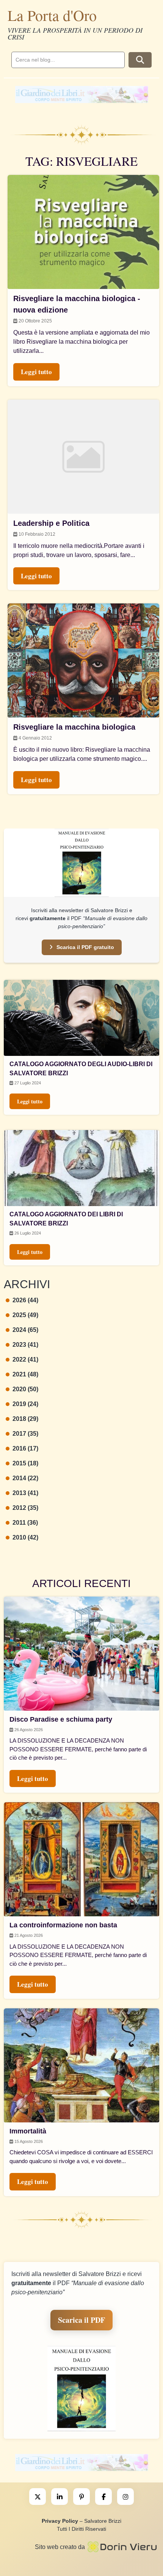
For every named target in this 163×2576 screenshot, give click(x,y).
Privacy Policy (60, 2521)
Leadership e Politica (51, 523)
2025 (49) (25, 1315)
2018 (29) (25, 1419)
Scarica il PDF (81, 2320)
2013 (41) (25, 1493)
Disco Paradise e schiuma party (61, 1719)
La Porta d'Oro (52, 15)
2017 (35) (25, 1434)
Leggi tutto (30, 1101)
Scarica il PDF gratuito (85, 947)
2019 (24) (25, 1404)
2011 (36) (25, 1523)
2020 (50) (25, 1389)
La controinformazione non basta (63, 1925)
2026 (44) (25, 1300)
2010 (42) (25, 1537)
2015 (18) (25, 1463)
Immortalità (28, 2131)
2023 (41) (25, 1345)
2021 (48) (25, 1374)
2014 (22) (25, 1478)
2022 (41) (25, 1359)
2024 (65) (25, 1330)
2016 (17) (25, 1448)
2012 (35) (25, 1508)
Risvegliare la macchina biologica (74, 727)
